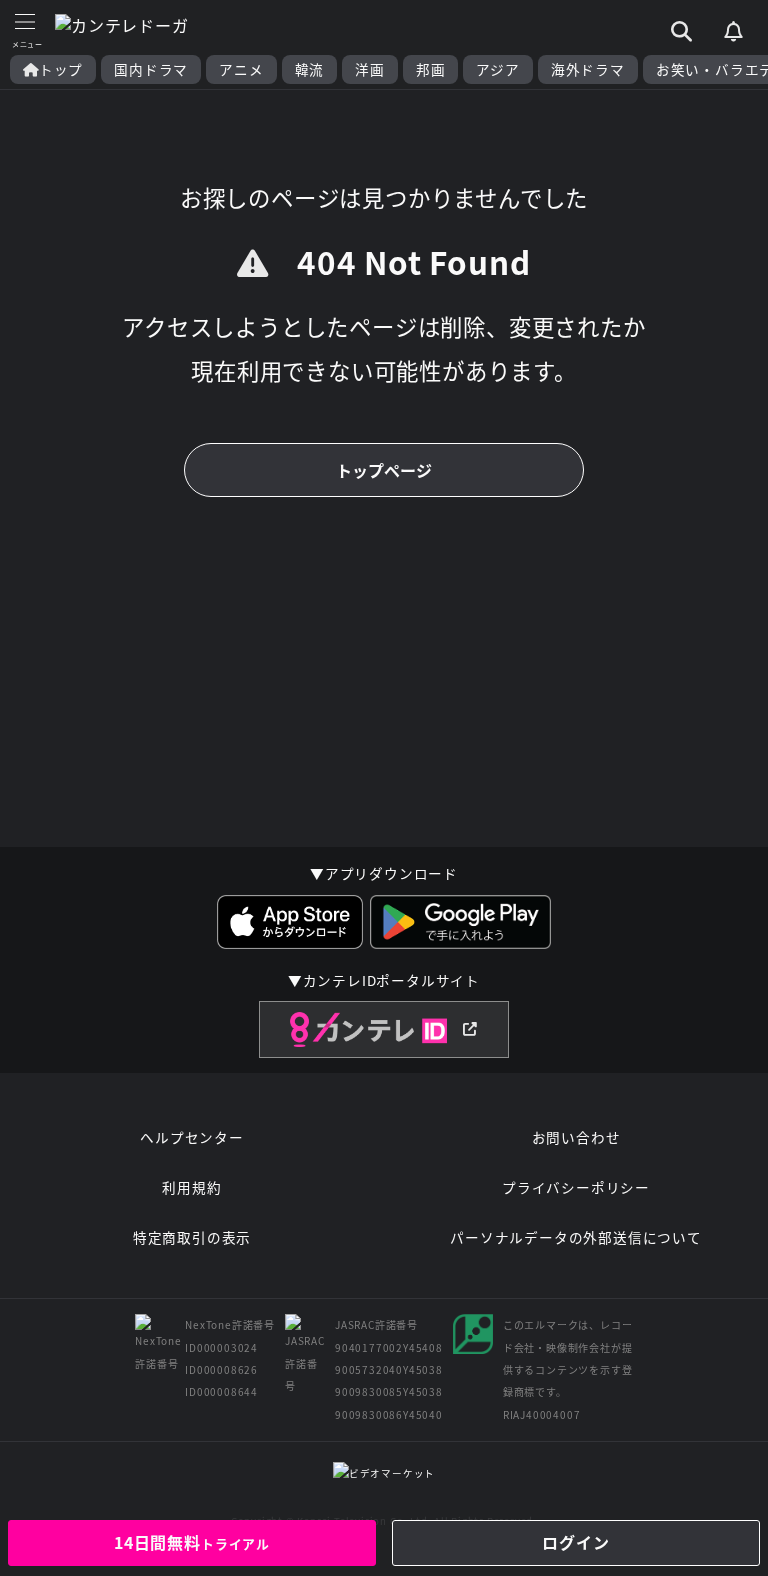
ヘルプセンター (192, 1137)
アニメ (241, 69)
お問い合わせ (576, 1137)
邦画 (431, 69)
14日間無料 (192, 1542)
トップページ (384, 470)
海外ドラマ (588, 69)
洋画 (370, 69)
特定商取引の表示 (192, 1237)
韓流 (310, 69)
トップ (61, 69)
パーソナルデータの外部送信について (576, 1237)
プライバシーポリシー (576, 1187)
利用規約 (191, 1187)
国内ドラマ (151, 69)
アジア (497, 69)
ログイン (575, 1542)
